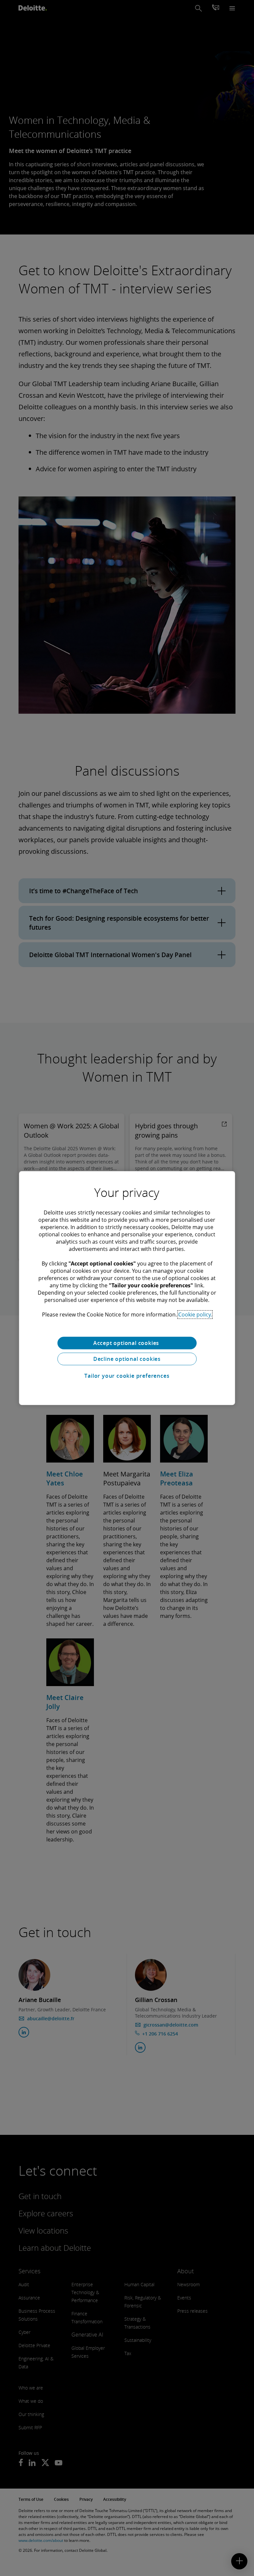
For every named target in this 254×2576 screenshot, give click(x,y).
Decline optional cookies (127, 1359)
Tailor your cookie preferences (127, 1376)
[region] (127, 1288)
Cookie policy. (195, 1314)
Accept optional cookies (127, 1343)
